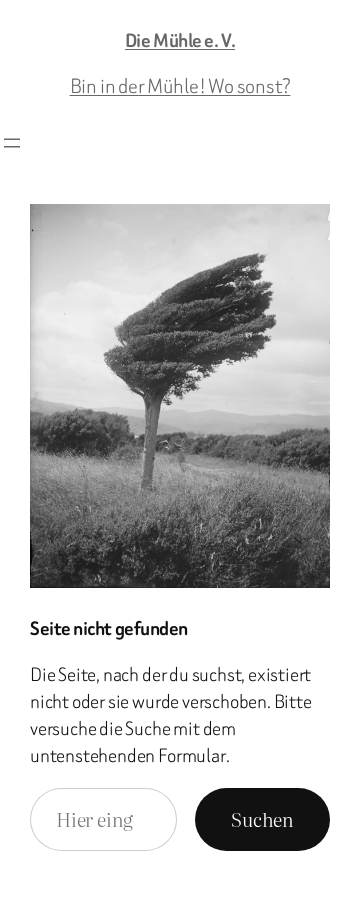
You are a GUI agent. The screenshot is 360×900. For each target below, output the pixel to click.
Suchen (262, 818)
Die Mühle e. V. (180, 40)
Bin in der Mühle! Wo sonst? (180, 86)
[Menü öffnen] (12, 143)
